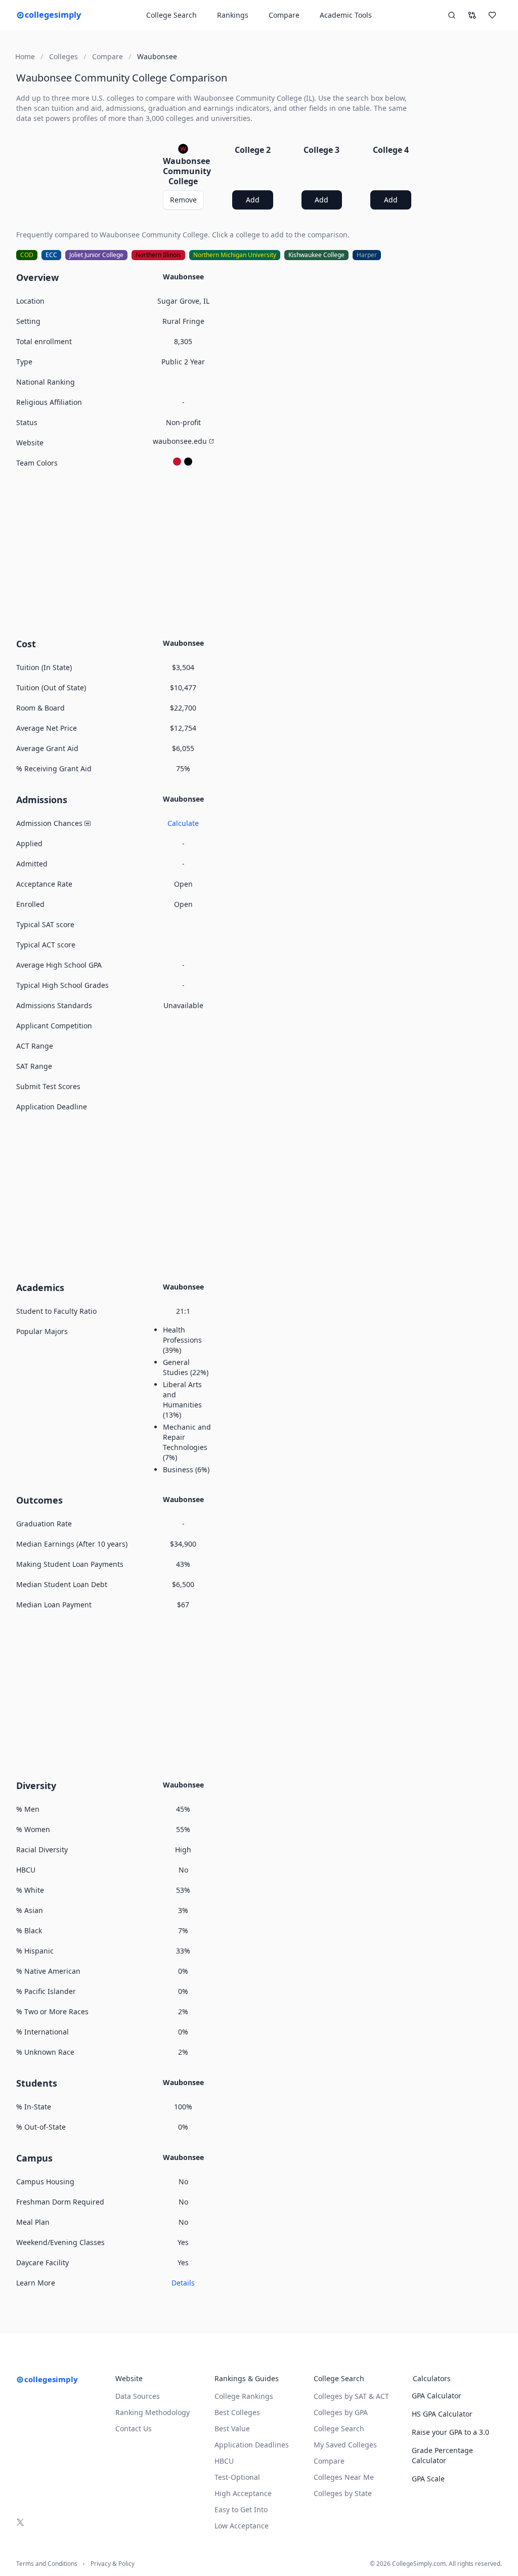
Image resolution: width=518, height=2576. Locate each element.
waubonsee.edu (180, 441)
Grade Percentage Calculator (442, 2455)
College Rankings (244, 2396)
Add (253, 200)
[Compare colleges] (472, 15)
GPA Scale (428, 2479)
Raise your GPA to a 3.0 (450, 2432)
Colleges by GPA (341, 2412)
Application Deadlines (252, 2445)
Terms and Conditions (47, 2564)
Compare (284, 15)
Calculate (183, 823)
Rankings (233, 15)
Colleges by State (343, 2493)
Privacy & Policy (113, 2564)
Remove (183, 200)
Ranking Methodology (153, 2412)
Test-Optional (237, 2477)
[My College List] (492, 15)
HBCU (224, 2461)
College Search (339, 2428)
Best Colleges (237, 2412)
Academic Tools (346, 15)
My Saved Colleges (345, 2445)
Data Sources (138, 2396)
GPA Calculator (437, 2396)
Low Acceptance (242, 2526)
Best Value (232, 2428)
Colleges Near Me (344, 2477)
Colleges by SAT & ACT (351, 2396)
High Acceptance (243, 2493)
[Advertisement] (218, 552)
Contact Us (134, 2428)
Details (183, 2283)
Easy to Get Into (241, 2509)
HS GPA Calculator (442, 2414)
